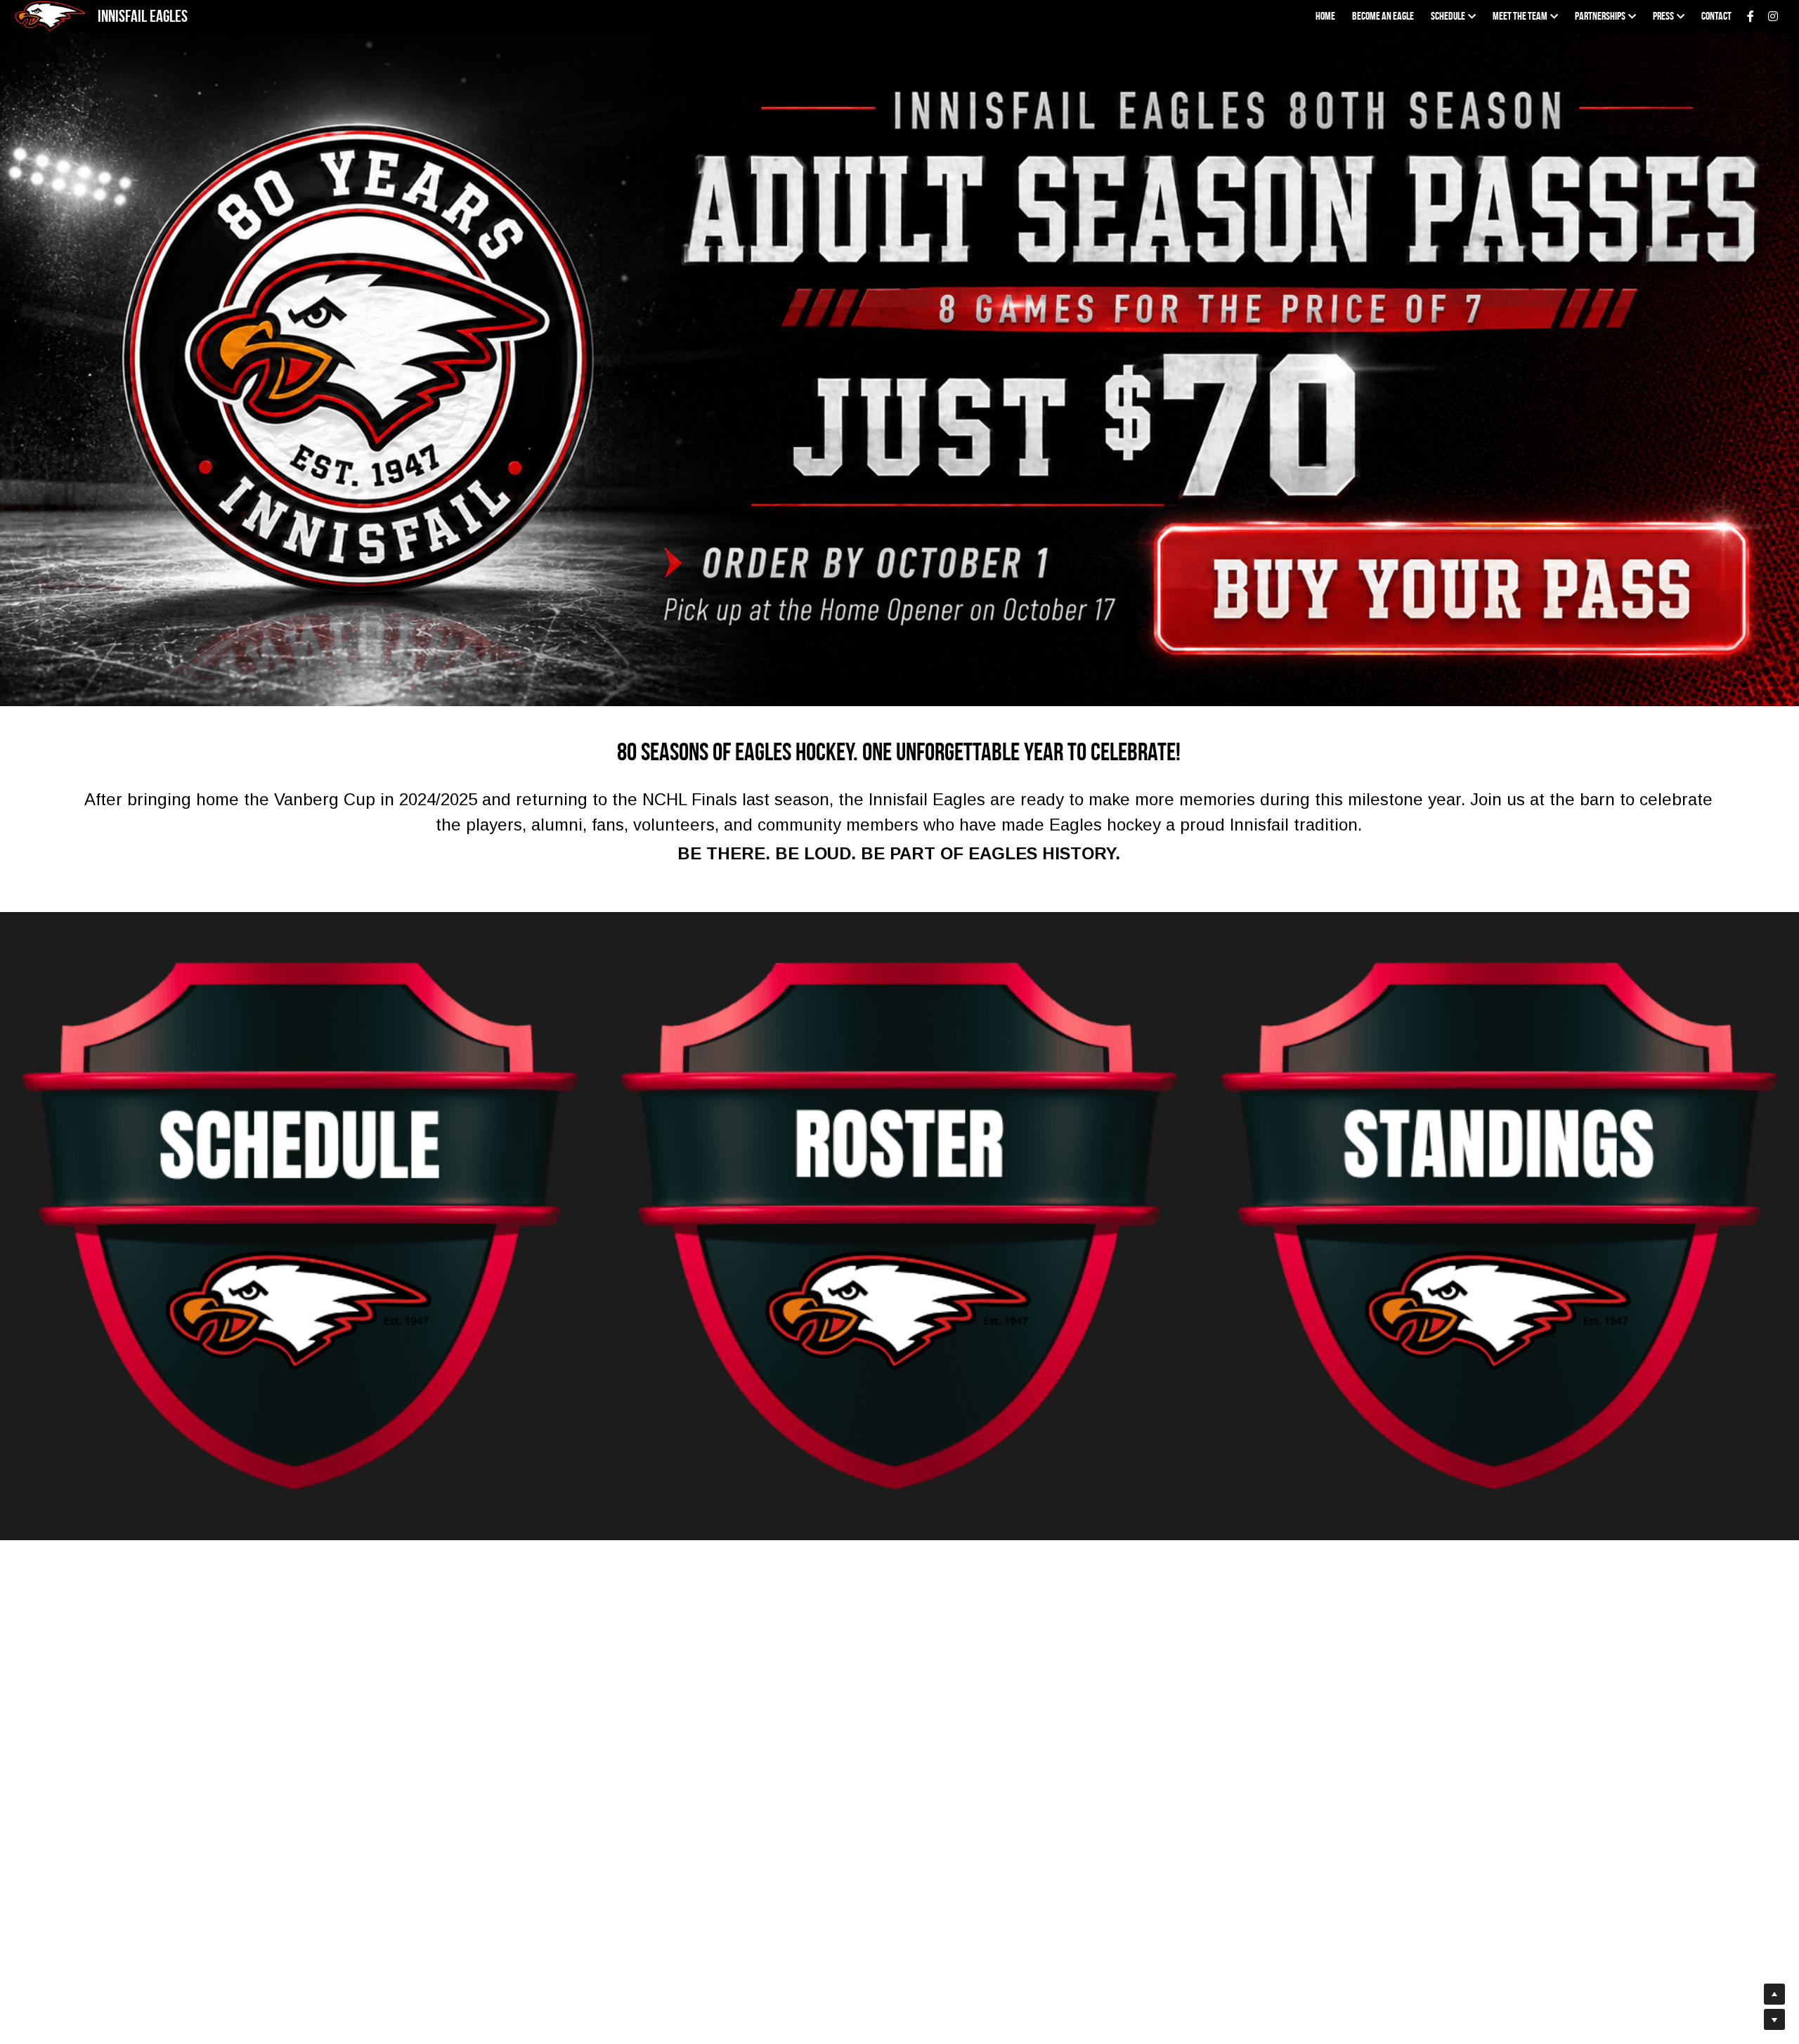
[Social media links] (1751, 16)
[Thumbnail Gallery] (300, 1226)
